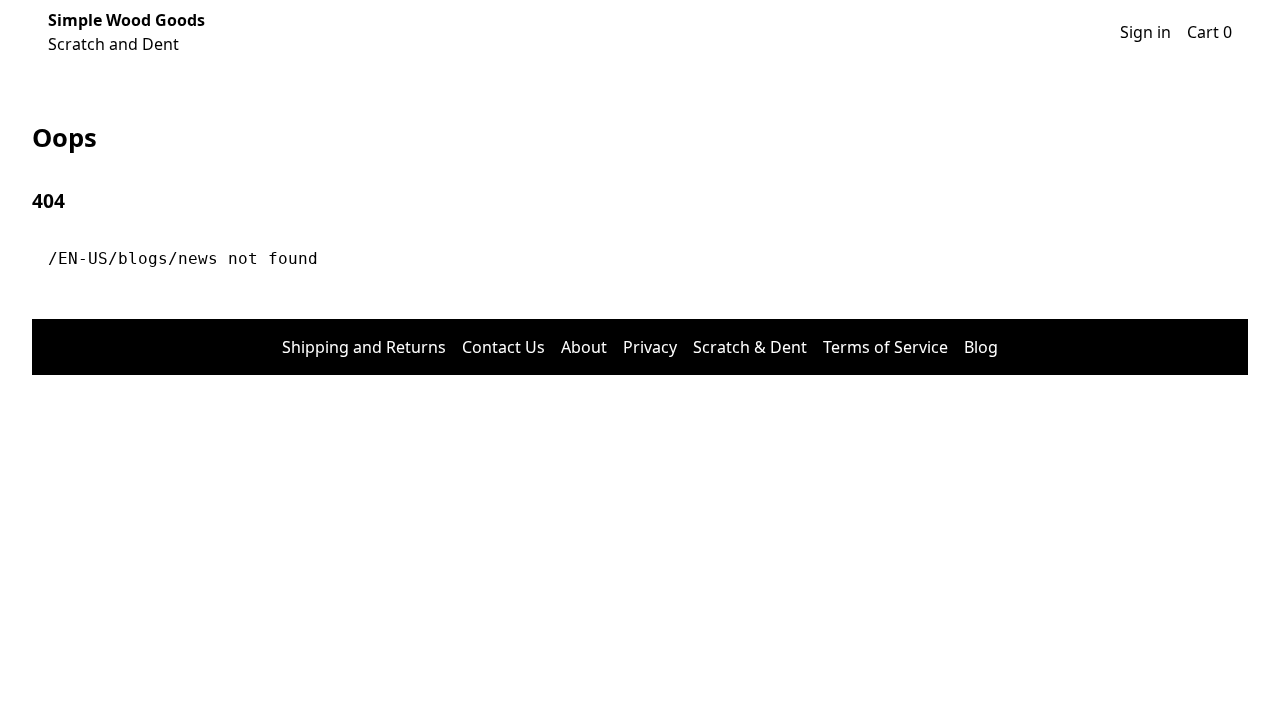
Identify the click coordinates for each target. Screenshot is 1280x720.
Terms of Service (885, 347)
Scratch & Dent (750, 347)
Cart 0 (1209, 32)
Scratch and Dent (126, 32)
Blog (981, 347)
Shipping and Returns (364, 347)
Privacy (650, 347)
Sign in (1145, 32)
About (584, 347)
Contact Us (503, 347)
